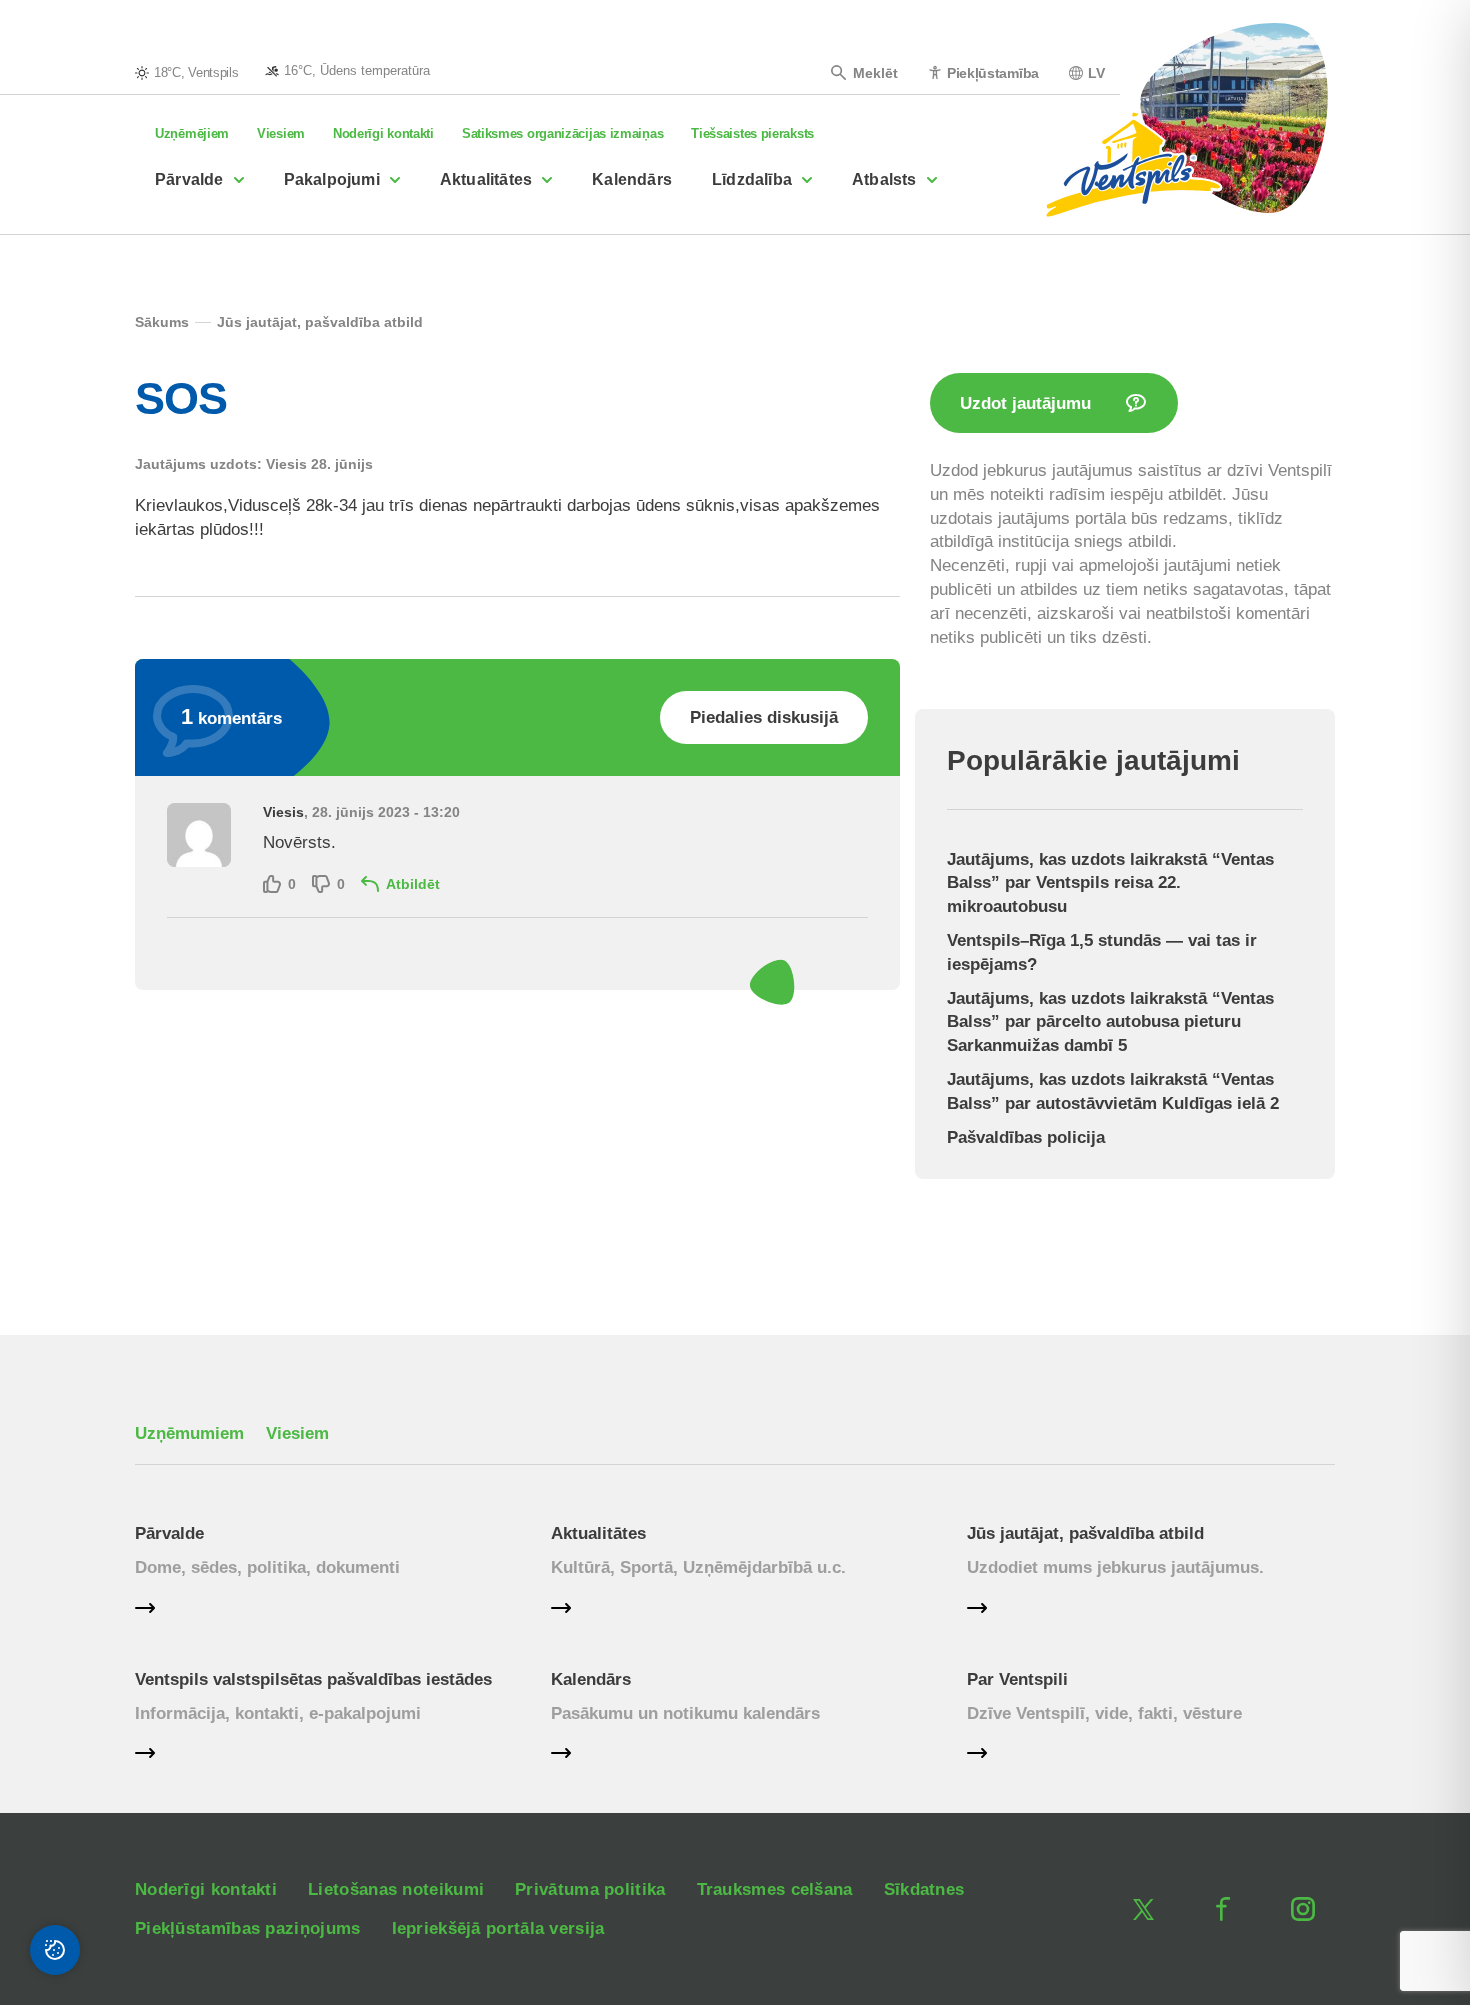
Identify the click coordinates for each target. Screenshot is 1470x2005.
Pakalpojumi (332, 179)
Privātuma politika (590, 1889)
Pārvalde (189, 179)
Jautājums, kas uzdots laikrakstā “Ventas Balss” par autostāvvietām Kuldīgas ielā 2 (1113, 1091)
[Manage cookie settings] (55, 1950)
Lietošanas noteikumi (396, 1889)
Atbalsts (884, 179)
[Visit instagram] (1303, 1909)
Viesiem (281, 133)
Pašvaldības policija (1026, 1137)
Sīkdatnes (924, 1889)
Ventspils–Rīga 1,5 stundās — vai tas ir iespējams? (1102, 952)
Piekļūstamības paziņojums (248, 1928)
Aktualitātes (486, 179)
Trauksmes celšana (775, 1889)
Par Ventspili (1017, 1679)
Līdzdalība (752, 179)
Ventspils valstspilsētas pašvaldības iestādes (313, 1679)
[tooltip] (347, 70)
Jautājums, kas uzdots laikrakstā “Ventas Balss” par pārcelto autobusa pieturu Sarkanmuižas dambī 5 (1110, 1022)
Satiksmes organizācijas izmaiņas (562, 133)
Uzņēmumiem (189, 1433)
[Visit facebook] (1223, 1909)
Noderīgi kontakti (383, 133)
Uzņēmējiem (192, 133)
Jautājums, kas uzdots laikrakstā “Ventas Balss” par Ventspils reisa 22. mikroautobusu (1110, 883)
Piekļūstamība (993, 72)
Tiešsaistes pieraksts (752, 133)
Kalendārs (632, 179)
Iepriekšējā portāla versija (498, 1928)
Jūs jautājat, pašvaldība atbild (1085, 1533)
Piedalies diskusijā (764, 717)
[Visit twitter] (1143, 1909)
